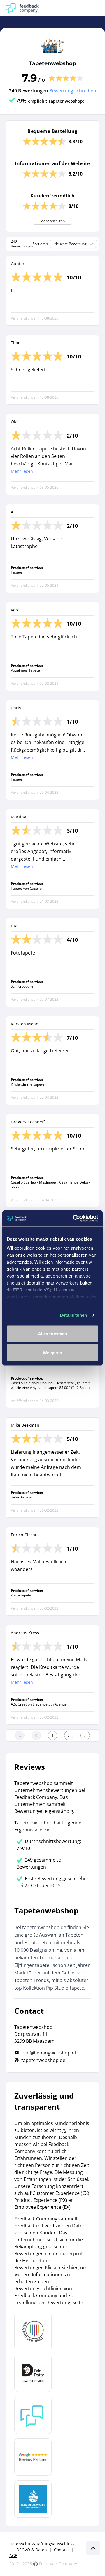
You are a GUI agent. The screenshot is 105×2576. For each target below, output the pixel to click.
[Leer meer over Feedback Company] (33, 2415)
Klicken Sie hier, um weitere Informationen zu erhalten (51, 2274)
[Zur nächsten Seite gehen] (69, 1735)
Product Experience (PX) (41, 2200)
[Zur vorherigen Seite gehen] (36, 1735)
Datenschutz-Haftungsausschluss (42, 2544)
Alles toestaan (52, 1334)
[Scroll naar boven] (93, 2548)
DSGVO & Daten (32, 2550)
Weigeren (53, 1353)
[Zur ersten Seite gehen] (20, 1735)
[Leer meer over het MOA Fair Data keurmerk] (33, 2373)
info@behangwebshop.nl (49, 2053)
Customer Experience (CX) (61, 2193)
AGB (13, 2556)
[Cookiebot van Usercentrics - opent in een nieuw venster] (74, 1219)
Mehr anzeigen (52, 221)
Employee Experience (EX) (42, 2207)
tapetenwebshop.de (43, 2060)
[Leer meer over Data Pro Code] (33, 2331)
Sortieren (40, 244)
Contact (61, 2550)
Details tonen (73, 1315)
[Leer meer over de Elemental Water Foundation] (33, 2499)
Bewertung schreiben (73, 91)
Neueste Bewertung (70, 244)
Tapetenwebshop (52, 63)
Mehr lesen (22, 471)
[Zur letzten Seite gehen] (85, 1735)
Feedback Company (58, 2564)
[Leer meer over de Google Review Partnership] (33, 2457)
